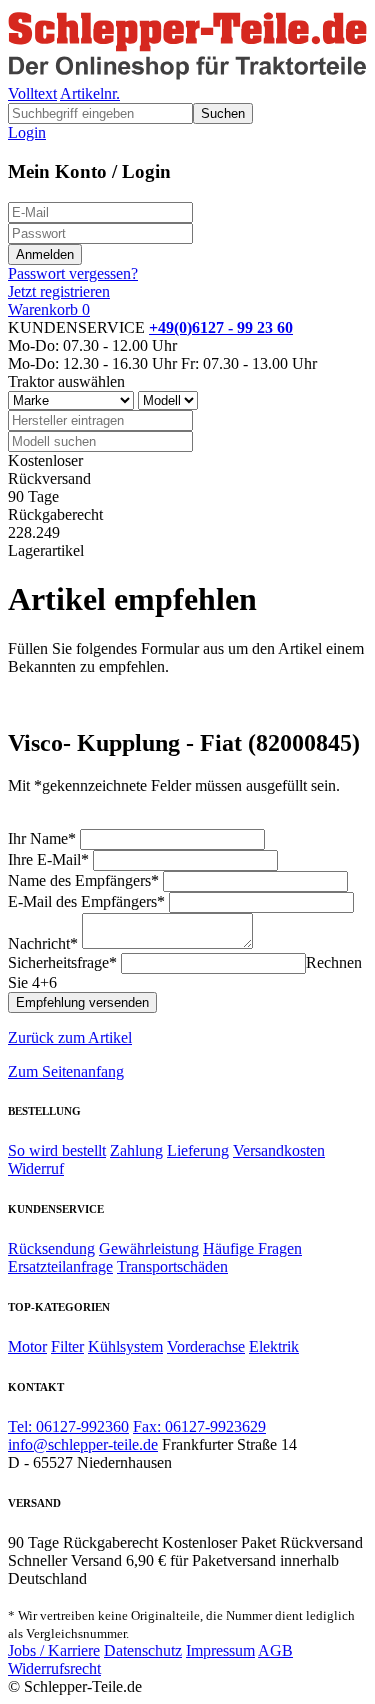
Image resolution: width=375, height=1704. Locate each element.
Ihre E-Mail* (48, 859)
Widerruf (36, 1168)
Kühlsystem (125, 1346)
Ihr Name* (42, 838)
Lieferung (198, 1150)
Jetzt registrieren (59, 291)
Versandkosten (279, 1150)
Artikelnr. (90, 93)
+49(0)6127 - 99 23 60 (221, 327)
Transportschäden (172, 1266)
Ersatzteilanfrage (60, 1266)
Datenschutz (143, 1650)
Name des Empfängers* (83, 880)
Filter (67, 1346)
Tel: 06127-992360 (68, 1426)
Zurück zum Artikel (70, 1037)
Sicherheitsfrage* (62, 962)
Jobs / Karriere (54, 1650)
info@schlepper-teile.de (83, 1444)
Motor (27, 1346)
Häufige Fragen (252, 1248)
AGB (275, 1650)
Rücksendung (51, 1248)
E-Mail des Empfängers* (86, 901)
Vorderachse (206, 1346)
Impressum (220, 1650)
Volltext (32, 93)
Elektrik (274, 1346)
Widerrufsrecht (54, 1668)
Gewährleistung (149, 1248)
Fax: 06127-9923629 (199, 1426)
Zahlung (136, 1150)
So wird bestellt (57, 1150)
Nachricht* (43, 943)
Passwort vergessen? (73, 273)
